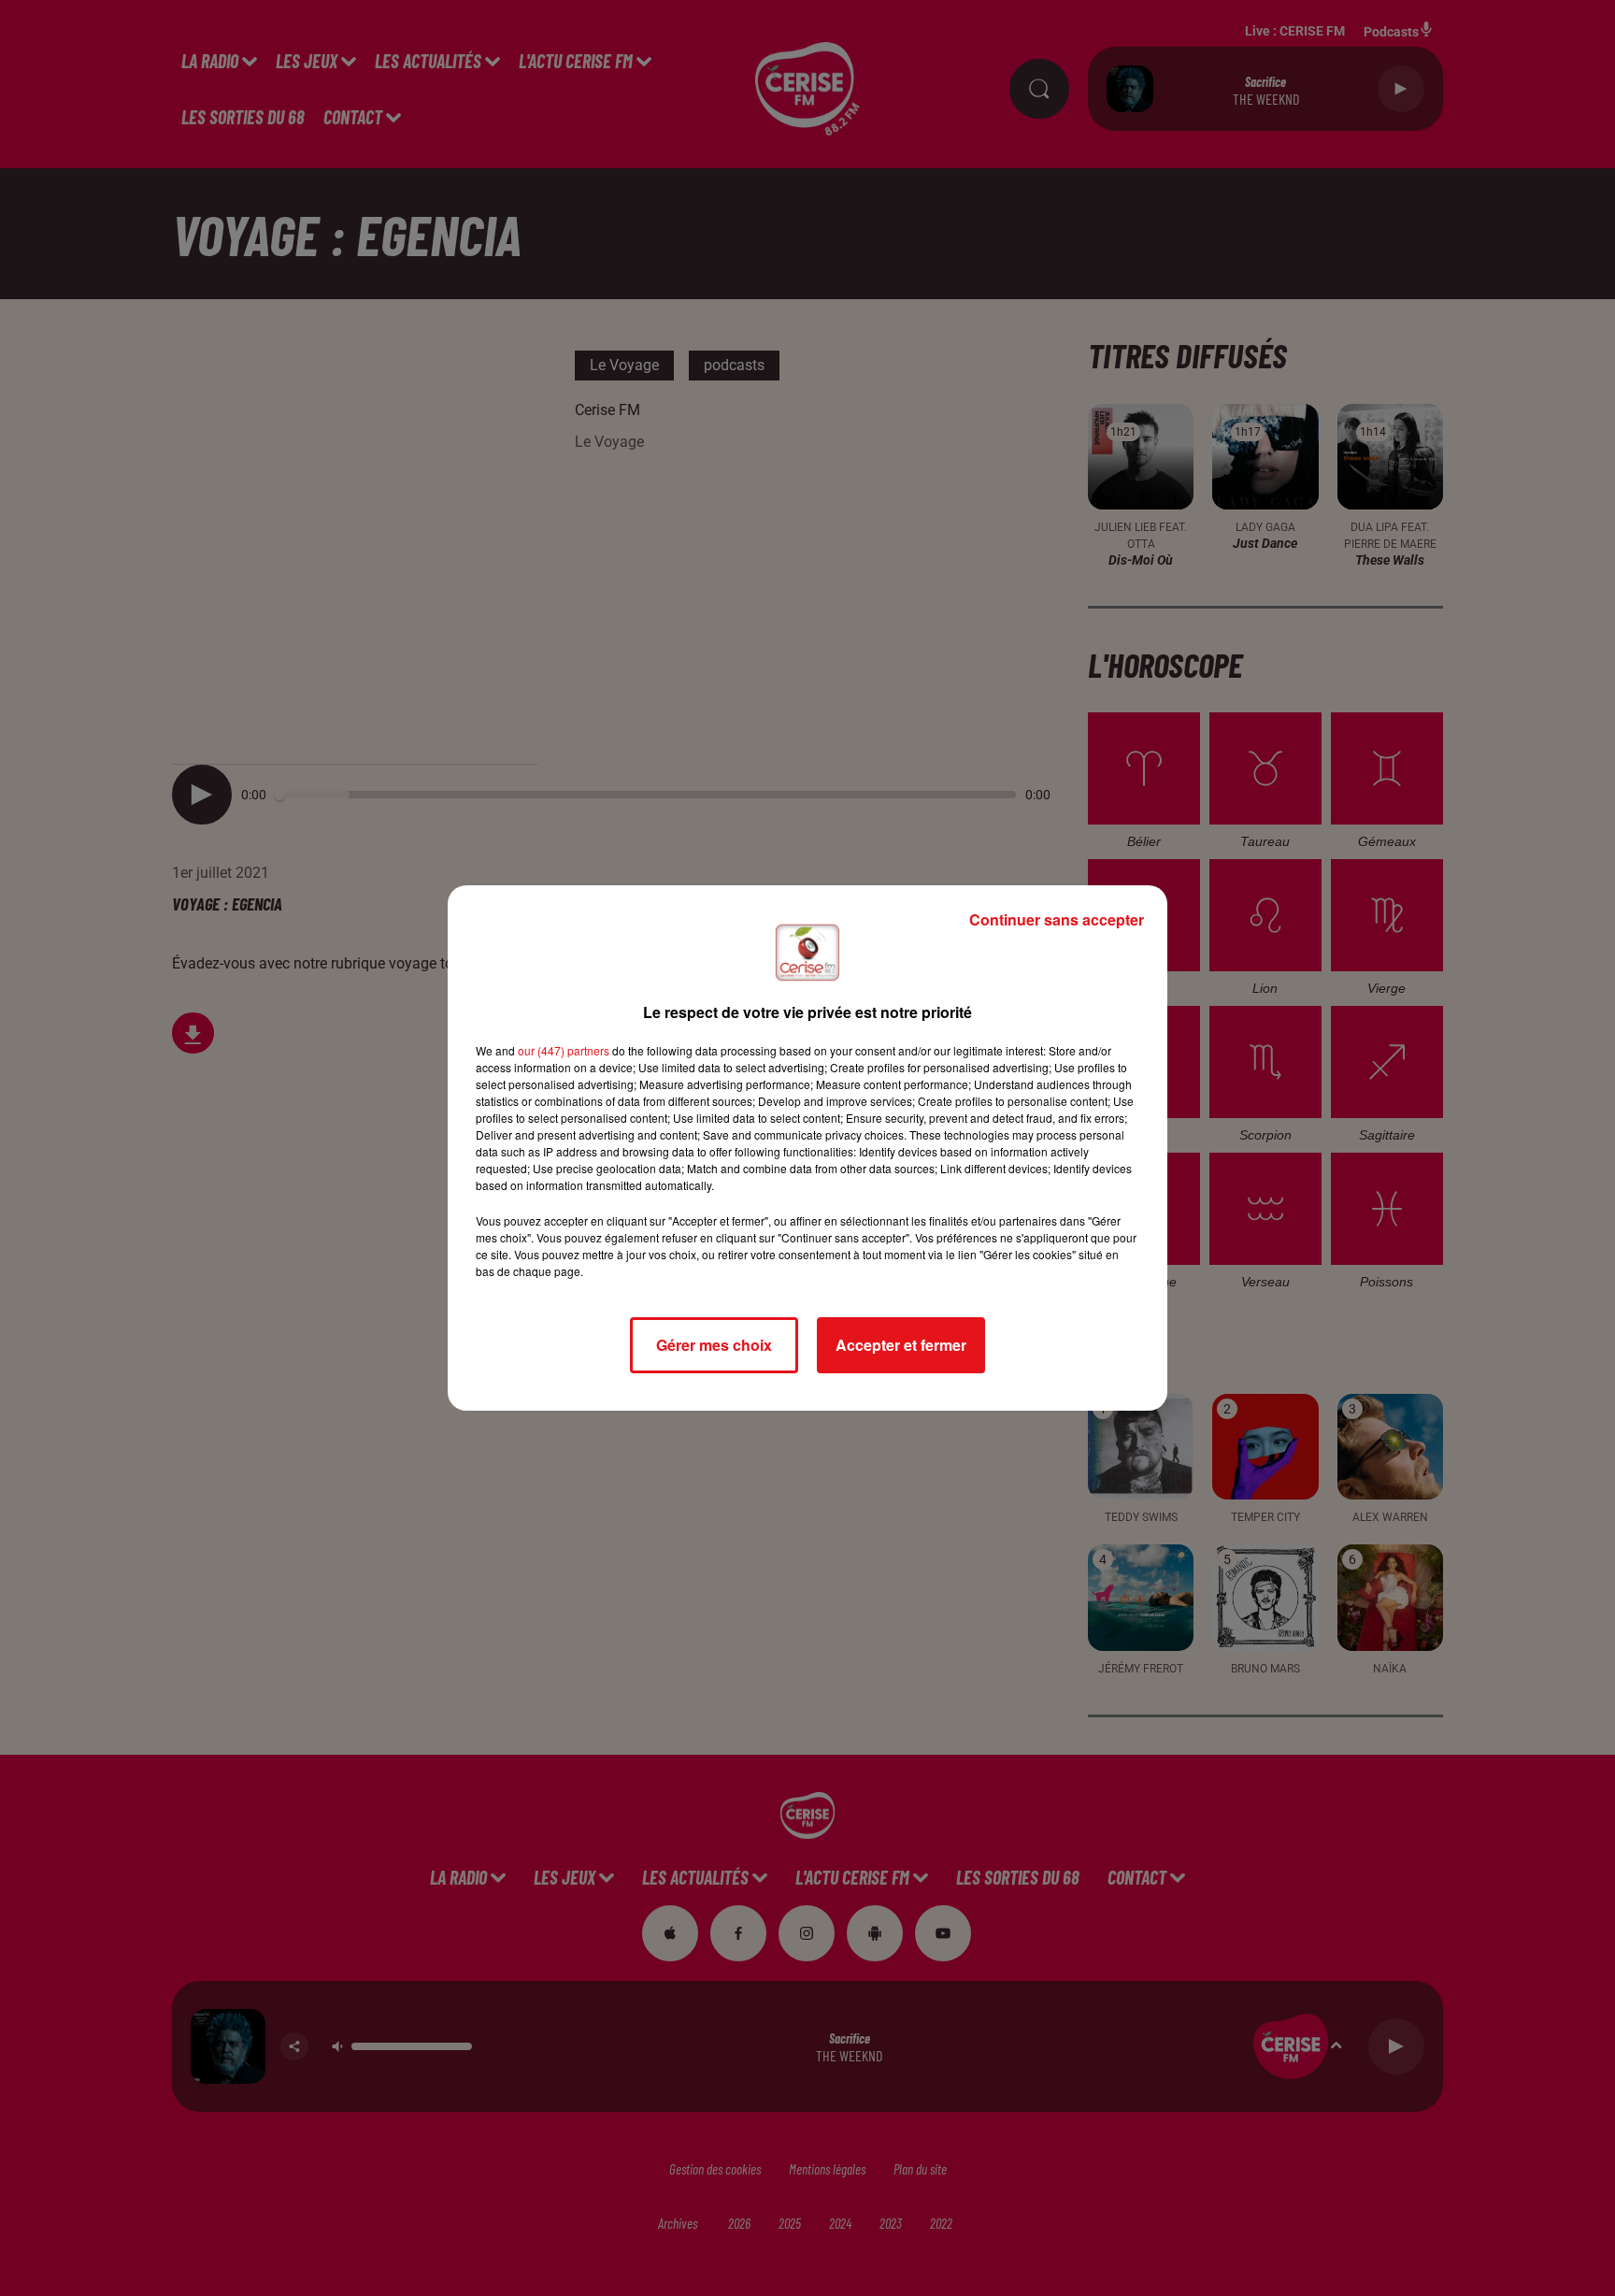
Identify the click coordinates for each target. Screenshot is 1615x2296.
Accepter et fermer (901, 1345)
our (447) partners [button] (564, 1050)
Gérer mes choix (714, 1345)
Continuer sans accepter (1057, 919)
